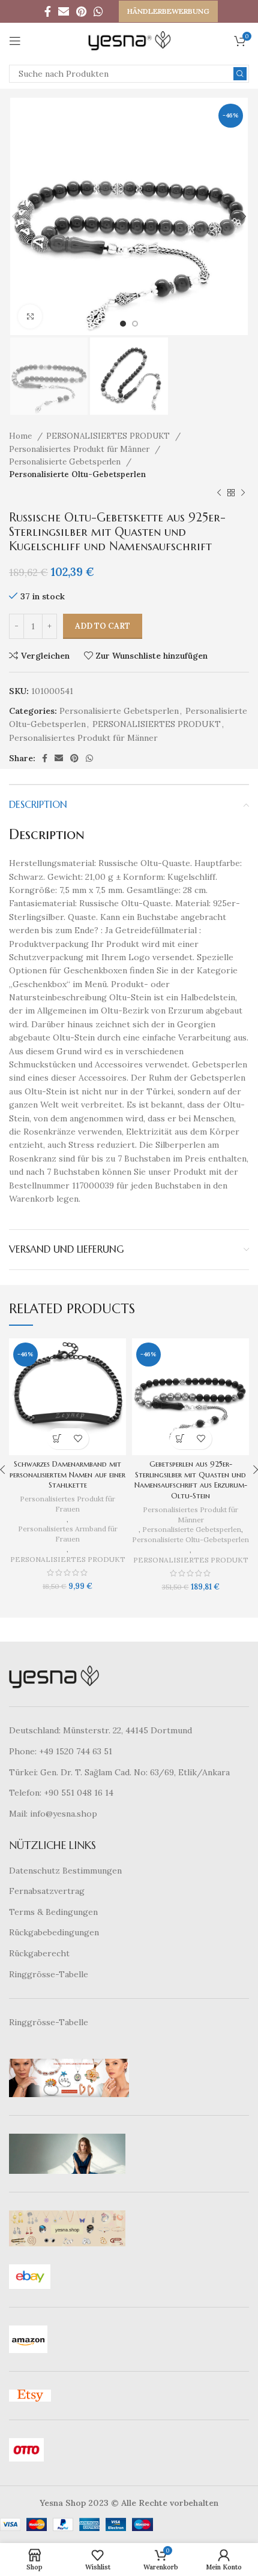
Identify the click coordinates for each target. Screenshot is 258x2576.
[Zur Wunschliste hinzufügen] (78, 1439)
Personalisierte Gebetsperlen (66, 462)
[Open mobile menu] (15, 41)
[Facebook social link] (48, 11)
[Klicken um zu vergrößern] (30, 316)
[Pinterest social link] (81, 11)
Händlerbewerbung (168, 11)
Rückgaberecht (39, 1953)
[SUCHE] (240, 74)
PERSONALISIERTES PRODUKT (109, 436)
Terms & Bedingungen (53, 1912)
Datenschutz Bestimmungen (65, 1871)
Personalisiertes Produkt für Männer (80, 449)
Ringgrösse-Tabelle (49, 1974)
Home (22, 436)
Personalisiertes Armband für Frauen (68, 1534)
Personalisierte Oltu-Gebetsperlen (77, 474)
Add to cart (103, 626)
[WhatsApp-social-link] (98, 11)
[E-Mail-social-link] (64, 11)
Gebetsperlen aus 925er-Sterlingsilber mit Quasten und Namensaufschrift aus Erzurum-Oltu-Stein (191, 1480)
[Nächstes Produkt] (243, 493)
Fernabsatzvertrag (47, 1891)
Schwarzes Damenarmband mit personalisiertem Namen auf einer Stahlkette (67, 1475)
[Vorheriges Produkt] (219, 493)
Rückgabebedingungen (54, 1932)
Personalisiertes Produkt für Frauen (67, 1504)
